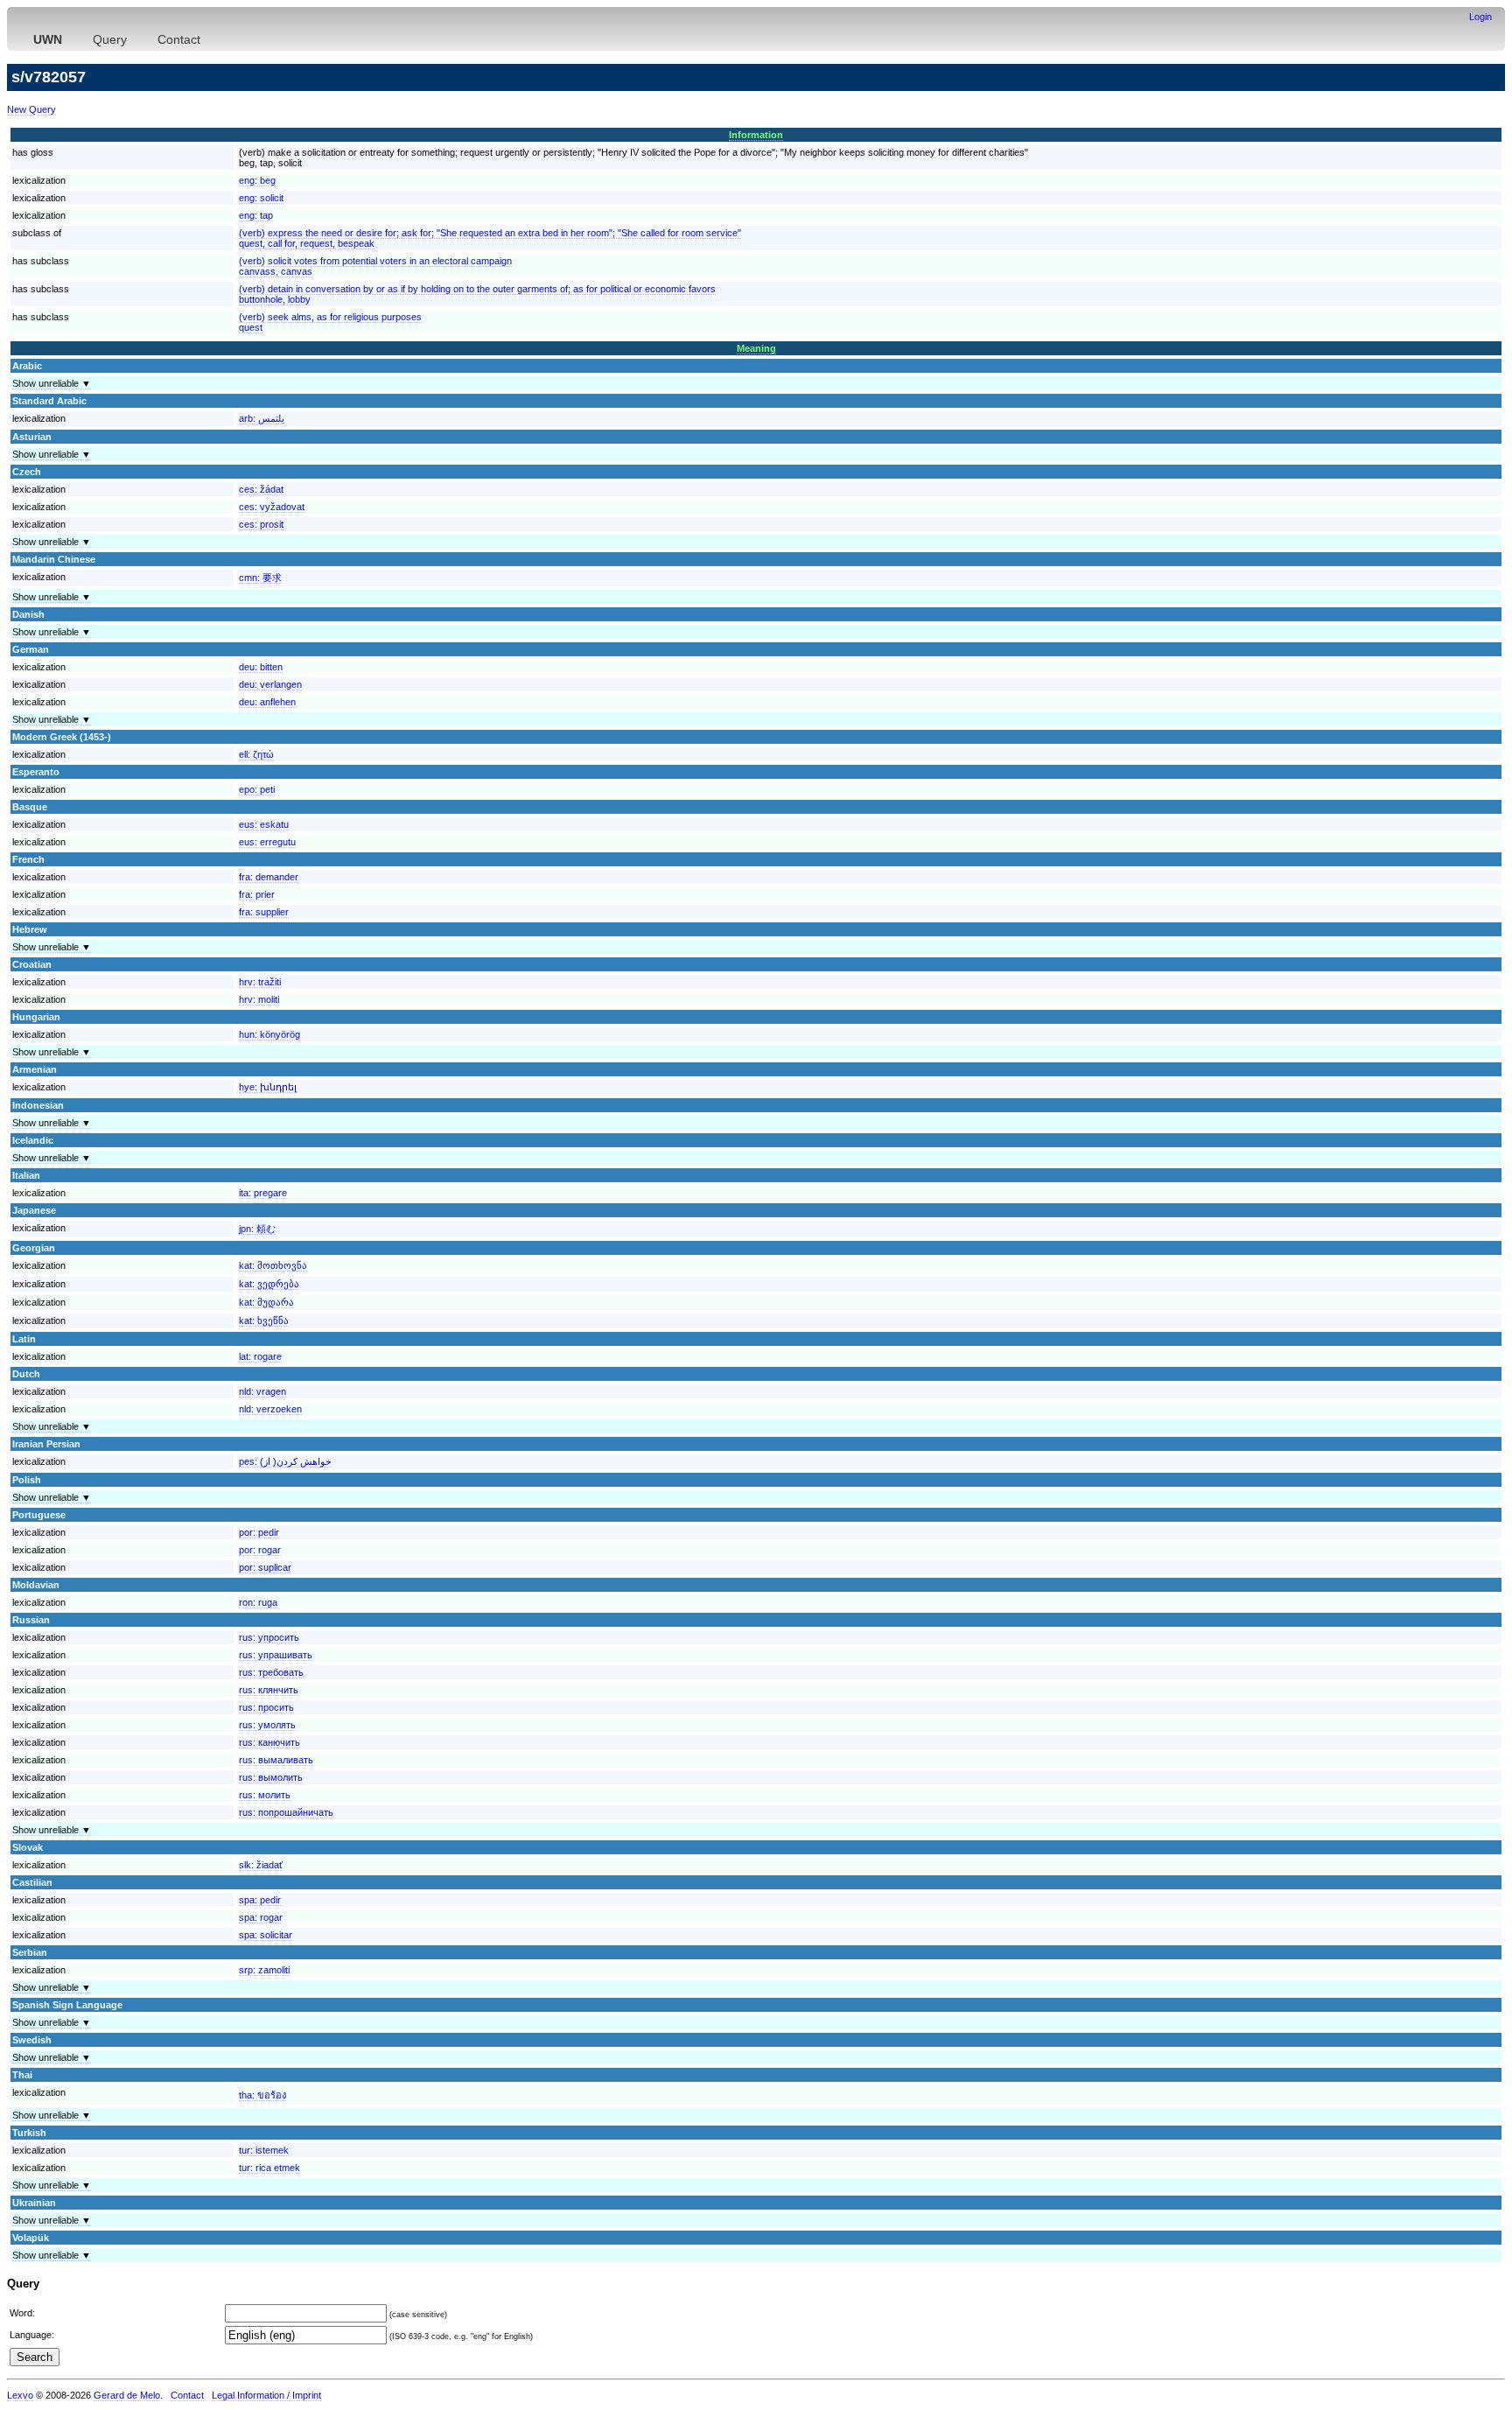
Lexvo (20, 2395)
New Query (31, 109)
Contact (179, 39)
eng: (257, 180)
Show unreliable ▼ (52, 383)
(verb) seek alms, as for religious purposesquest (330, 322)
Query (110, 39)
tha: (262, 2095)
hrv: (260, 982)
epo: (257, 789)
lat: (260, 1356)
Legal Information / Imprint (266, 2395)
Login (1480, 17)
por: (259, 1532)
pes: (285, 1461)
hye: (268, 1087)
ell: (256, 754)
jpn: (257, 1229)
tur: (264, 2150)
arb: (262, 418)
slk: (261, 1865)
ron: (258, 1602)
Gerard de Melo (127, 2395)
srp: (264, 1970)
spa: (260, 1900)
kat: (273, 1265)
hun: (269, 1034)
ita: (263, 1193)
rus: (269, 1637)
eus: (264, 824)
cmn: (260, 578)
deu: (261, 667)
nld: (262, 1391)
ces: (261, 489)
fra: (269, 877)
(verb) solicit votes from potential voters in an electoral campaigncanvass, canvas (375, 266)
